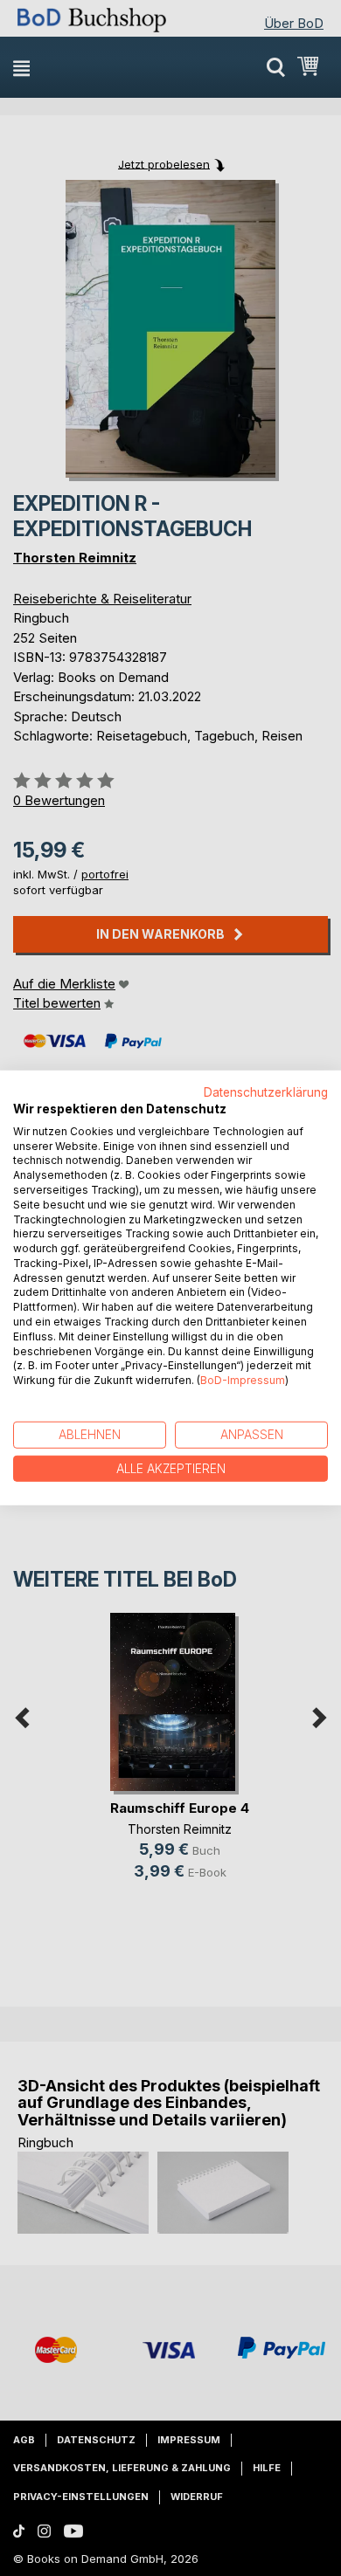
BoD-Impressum (243, 1380)
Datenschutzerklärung (266, 1092)
